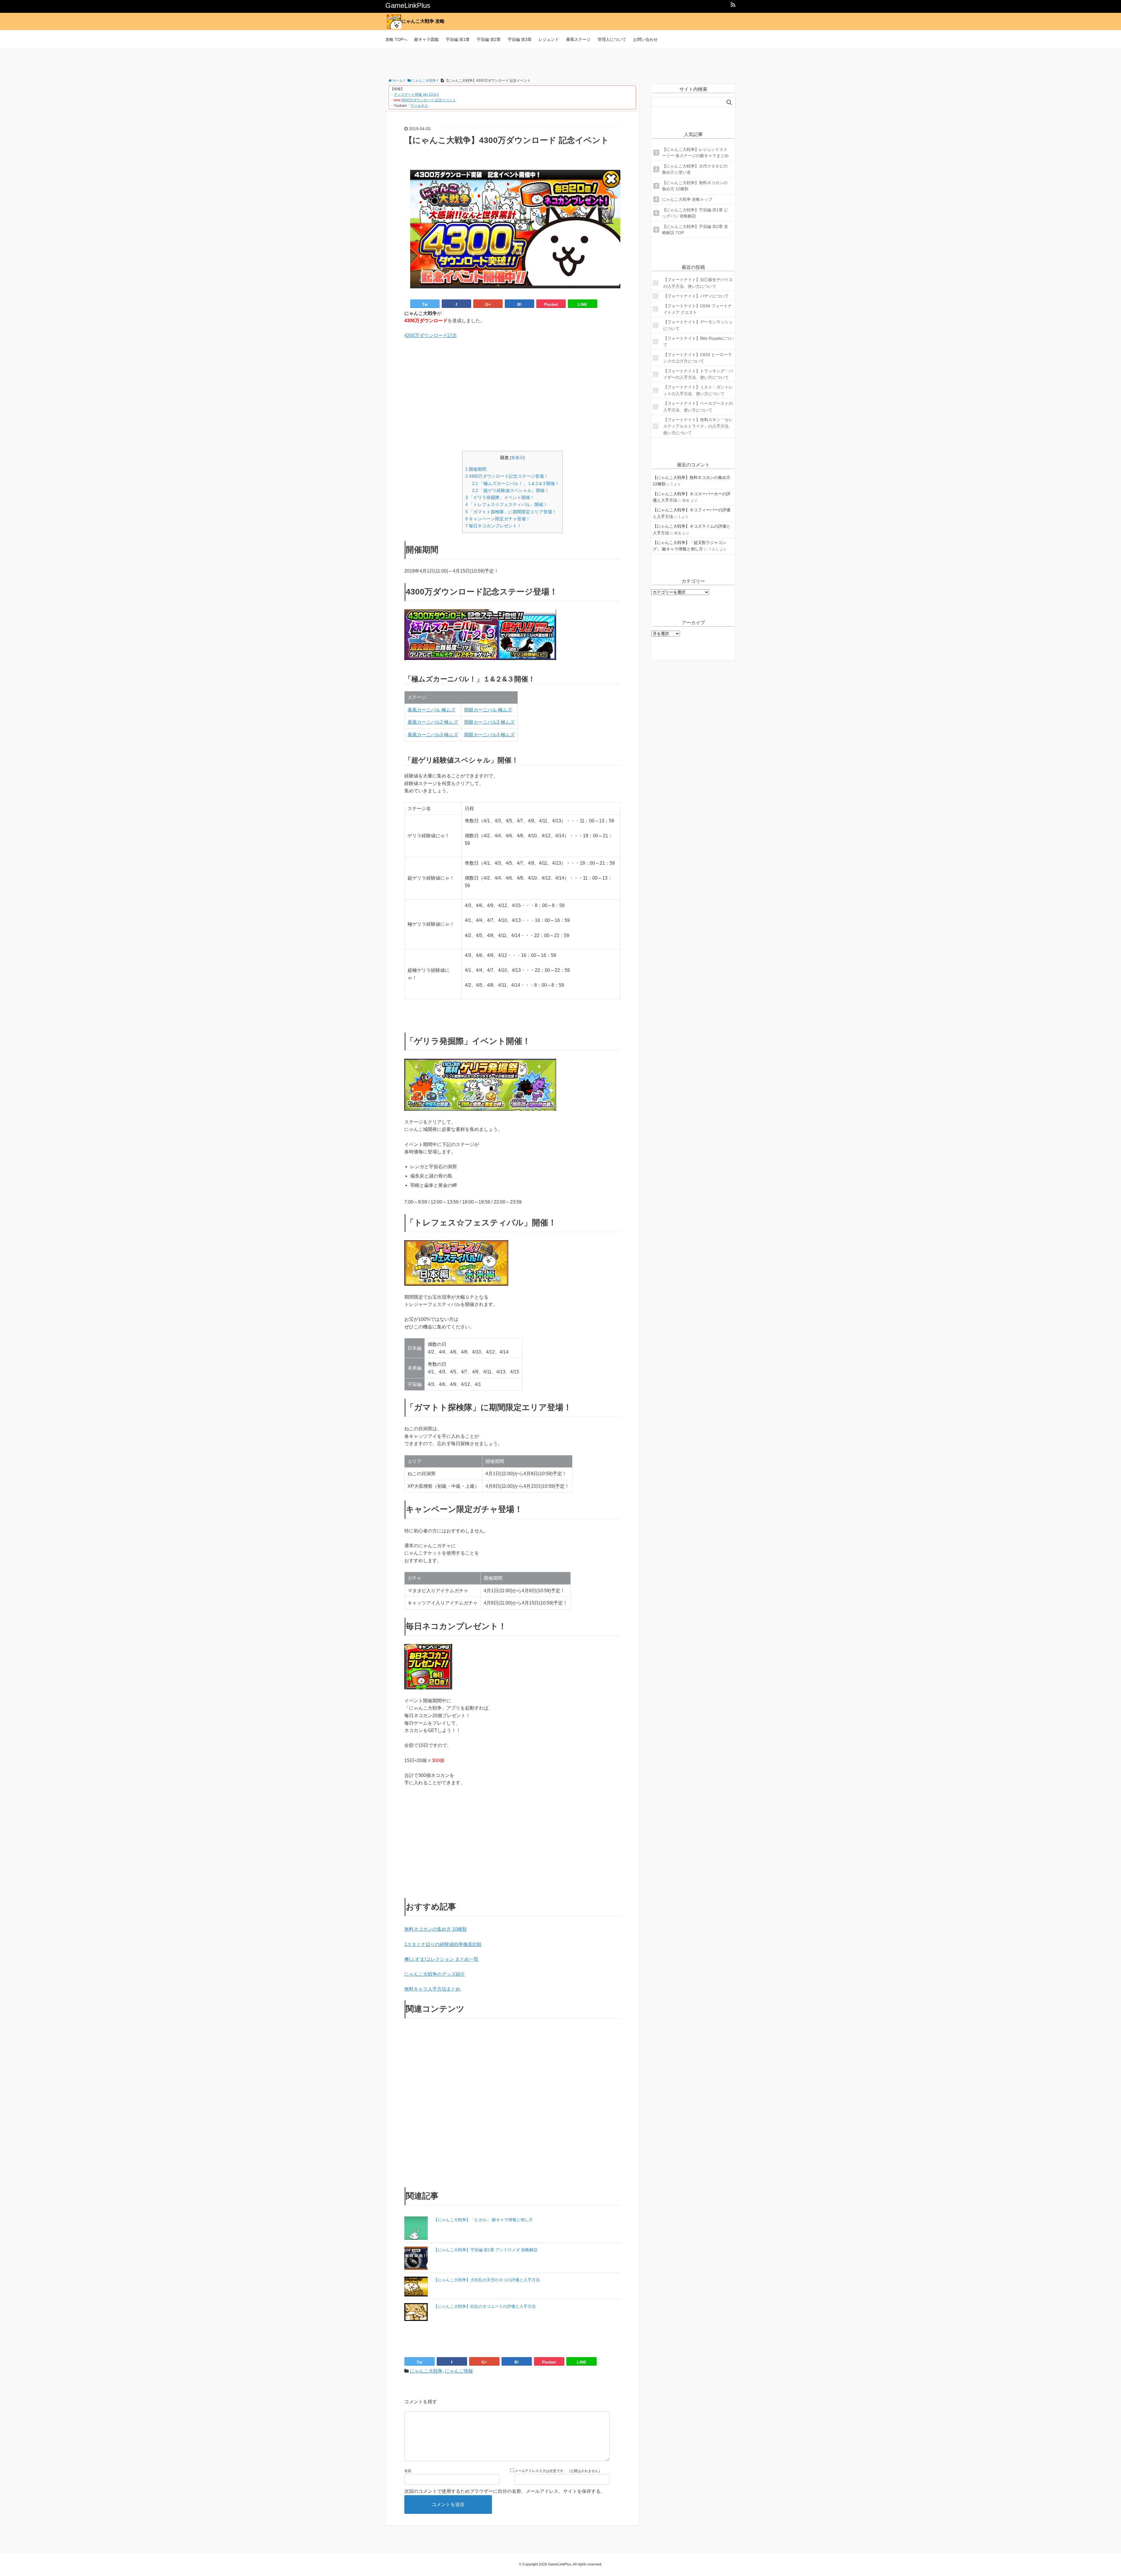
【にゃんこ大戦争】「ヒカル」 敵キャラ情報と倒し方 (483, 2220)
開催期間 (476, 469)
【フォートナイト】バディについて (696, 296)
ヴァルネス (419, 106)
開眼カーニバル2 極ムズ (489, 722)
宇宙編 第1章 (458, 39)
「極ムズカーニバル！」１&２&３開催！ (516, 483)
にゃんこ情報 (459, 2371)
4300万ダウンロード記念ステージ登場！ (507, 476)
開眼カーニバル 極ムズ (488, 710)
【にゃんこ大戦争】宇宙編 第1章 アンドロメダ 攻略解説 (485, 2250)
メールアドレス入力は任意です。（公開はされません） (558, 2471)
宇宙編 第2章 (489, 39)
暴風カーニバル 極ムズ (431, 710)
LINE (582, 304)
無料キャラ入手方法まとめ (432, 1989)
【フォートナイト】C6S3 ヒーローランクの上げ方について (698, 358)
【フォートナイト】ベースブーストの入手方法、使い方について (698, 407)
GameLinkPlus (408, 5)
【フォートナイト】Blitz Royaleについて (699, 341)
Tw (425, 304)
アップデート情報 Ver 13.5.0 (416, 95)
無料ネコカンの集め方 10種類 (436, 1929)
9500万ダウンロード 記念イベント (429, 100)
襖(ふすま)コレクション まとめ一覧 (441, 1959)
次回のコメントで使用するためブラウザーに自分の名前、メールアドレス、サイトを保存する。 (505, 2491)
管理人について (612, 39)
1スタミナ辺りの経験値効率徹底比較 (443, 1944)
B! (519, 304)
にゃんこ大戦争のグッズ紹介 (435, 1974)
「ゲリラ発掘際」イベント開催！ (500, 497)
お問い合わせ (645, 39)
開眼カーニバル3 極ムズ (489, 735)
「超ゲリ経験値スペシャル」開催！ (511, 490)
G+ (488, 304)
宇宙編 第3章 (520, 39)
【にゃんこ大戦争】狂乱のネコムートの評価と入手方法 (485, 2306)
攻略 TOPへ (396, 39)
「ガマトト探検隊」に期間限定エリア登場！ (511, 512)
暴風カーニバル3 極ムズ (433, 735)
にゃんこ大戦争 (426, 2371)
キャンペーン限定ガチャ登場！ (498, 519)
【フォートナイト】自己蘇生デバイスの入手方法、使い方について (698, 283)
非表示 (517, 458)
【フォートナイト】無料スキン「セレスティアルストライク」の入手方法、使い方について (698, 426)
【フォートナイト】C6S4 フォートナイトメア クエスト (698, 309)
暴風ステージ (578, 39)
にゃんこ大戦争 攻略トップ (687, 199)
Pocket (551, 304)
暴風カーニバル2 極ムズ (433, 722)
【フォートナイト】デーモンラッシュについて (698, 325)
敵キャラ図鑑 (427, 39)
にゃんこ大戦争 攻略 (423, 21)
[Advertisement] (560, 62)
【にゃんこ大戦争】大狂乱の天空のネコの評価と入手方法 (487, 2280)
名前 (408, 2471)
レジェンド (549, 39)
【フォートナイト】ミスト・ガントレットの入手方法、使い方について (698, 390)
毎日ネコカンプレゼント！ (493, 526)
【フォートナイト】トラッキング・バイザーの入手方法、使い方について (698, 374)
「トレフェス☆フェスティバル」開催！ (506, 504)
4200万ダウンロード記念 (431, 335)
